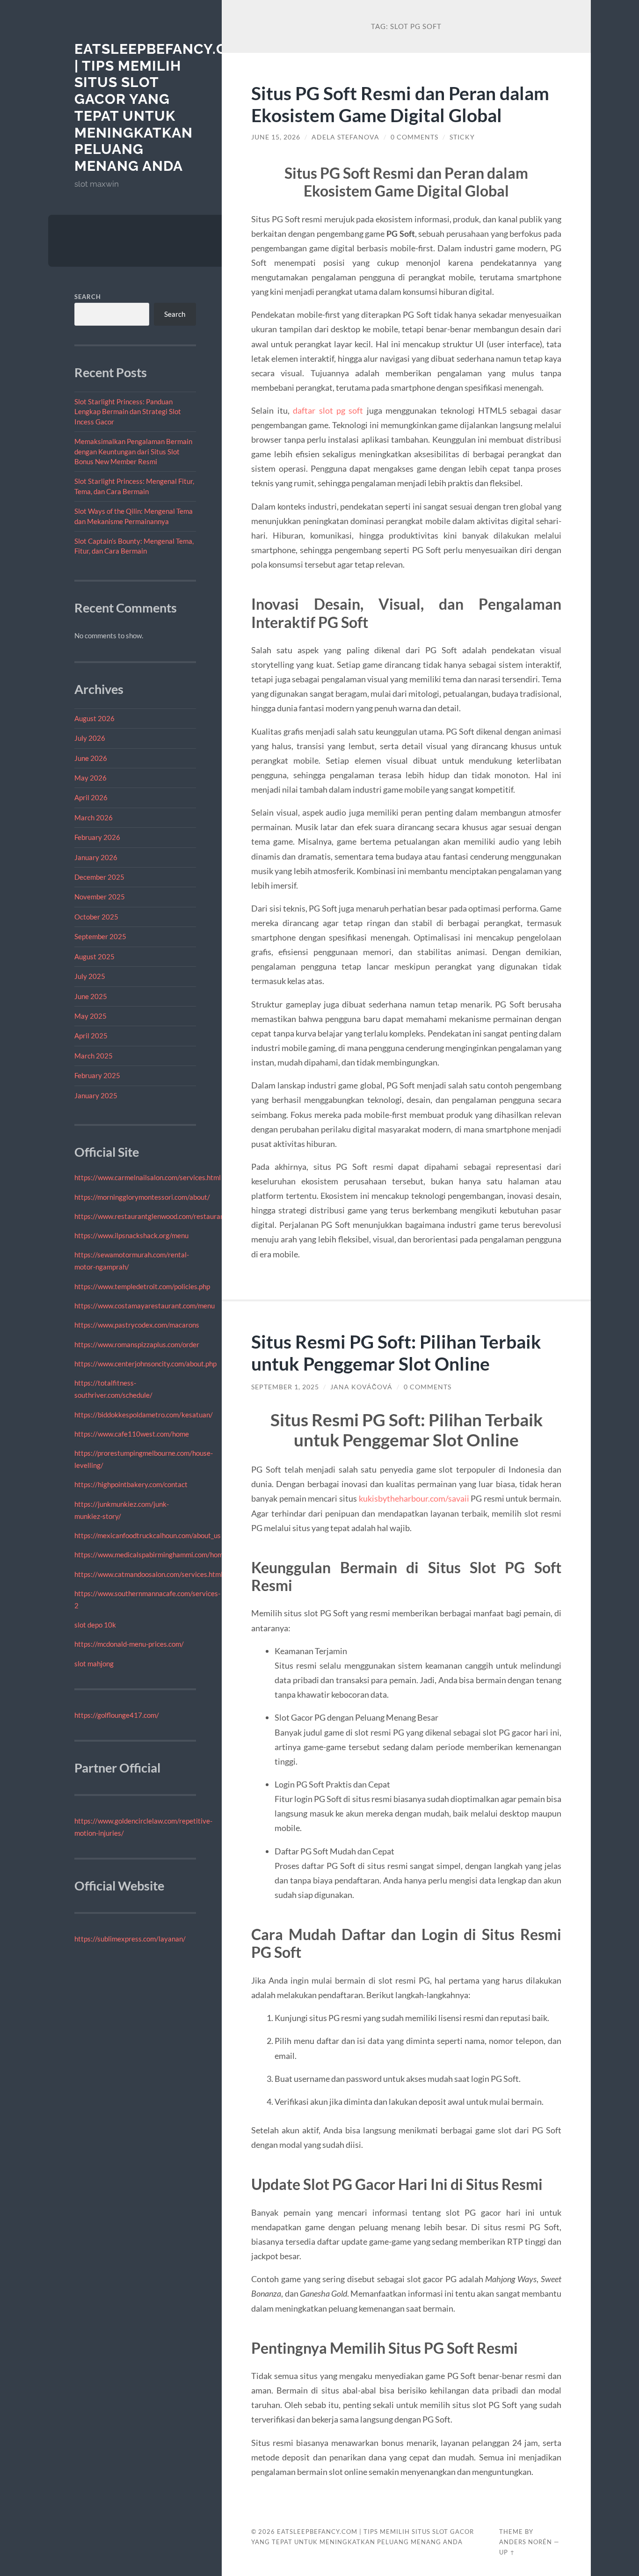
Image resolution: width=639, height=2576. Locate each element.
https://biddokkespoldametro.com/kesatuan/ (144, 1415)
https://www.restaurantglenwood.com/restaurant (151, 1216)
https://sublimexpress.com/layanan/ (130, 1939)
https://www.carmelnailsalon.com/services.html (148, 1177)
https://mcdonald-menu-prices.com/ (129, 1644)
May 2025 (91, 1016)
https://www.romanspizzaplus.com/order (137, 1344)
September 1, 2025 (285, 1387)
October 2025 (96, 917)
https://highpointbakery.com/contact (131, 1484)
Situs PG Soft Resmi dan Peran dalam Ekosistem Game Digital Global (400, 104)
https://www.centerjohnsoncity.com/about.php (145, 1364)
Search (88, 297)
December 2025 (99, 877)
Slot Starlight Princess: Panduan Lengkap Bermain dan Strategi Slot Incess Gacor (128, 412)
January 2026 (96, 857)
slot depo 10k (95, 1625)
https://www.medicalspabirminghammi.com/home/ (152, 1554)
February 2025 (97, 1075)
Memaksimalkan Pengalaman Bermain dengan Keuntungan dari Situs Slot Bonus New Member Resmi (133, 451)
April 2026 (91, 797)
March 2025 (94, 1056)
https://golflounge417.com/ (117, 1715)
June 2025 (91, 996)
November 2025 (100, 897)
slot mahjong (94, 1664)
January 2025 (96, 1095)
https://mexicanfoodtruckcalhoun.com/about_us (148, 1535)
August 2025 (94, 956)
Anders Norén (526, 2542)
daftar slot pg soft (328, 410)
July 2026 (90, 738)
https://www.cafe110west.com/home (132, 1434)
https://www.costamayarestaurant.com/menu (145, 1306)
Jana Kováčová (361, 1387)
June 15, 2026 (276, 137)
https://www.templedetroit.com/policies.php (142, 1286)
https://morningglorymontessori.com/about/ (142, 1197)
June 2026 (91, 758)
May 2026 (91, 778)
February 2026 (97, 837)
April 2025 (91, 1036)
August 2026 (94, 718)
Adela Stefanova (345, 137)
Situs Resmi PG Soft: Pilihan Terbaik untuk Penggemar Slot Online (396, 1352)
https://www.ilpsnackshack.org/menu (131, 1235)
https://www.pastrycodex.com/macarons (137, 1325)
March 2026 (94, 817)
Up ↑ (507, 2552)
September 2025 (100, 936)
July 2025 (90, 976)
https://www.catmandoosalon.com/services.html (149, 1574)
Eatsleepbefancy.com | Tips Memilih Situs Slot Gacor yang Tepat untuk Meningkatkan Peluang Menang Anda (162, 107)
